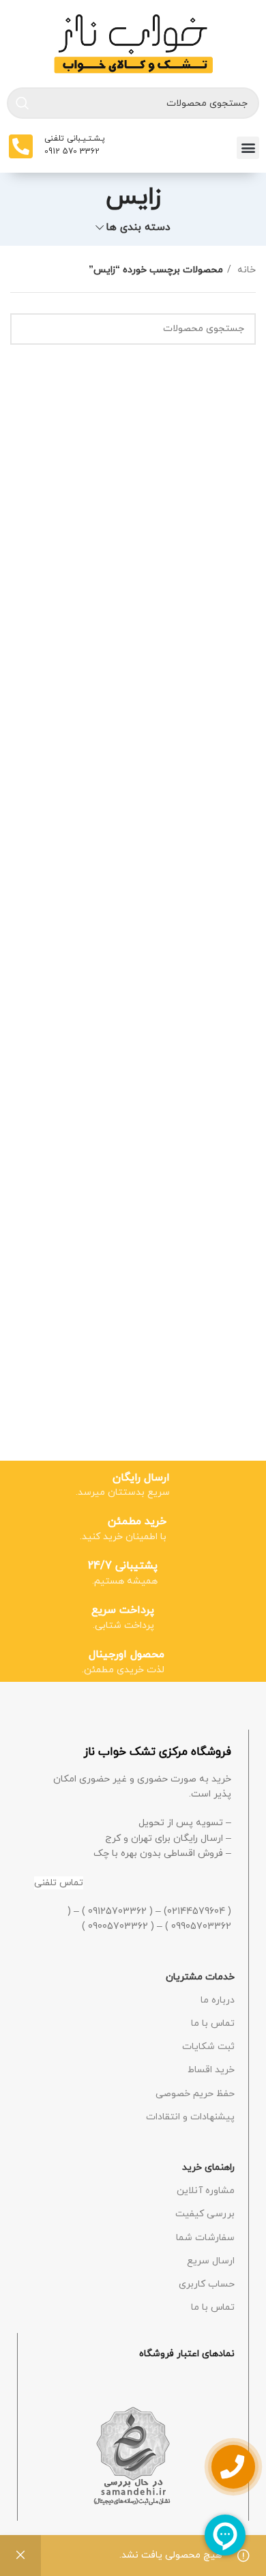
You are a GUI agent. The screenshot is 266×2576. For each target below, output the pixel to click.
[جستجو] (23, 103)
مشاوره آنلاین (206, 2191)
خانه (245, 270)
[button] (248, 148)
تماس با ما (213, 2023)
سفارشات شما (205, 2238)
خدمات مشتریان (200, 1977)
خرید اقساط (211, 2070)
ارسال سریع (211, 2261)
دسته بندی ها (138, 228)
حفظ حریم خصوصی (195, 2094)
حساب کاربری (207, 2284)
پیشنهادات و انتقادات (190, 2117)
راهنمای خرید (208, 2167)
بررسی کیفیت (205, 2214)
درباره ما (218, 2000)
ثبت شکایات (208, 2047)
